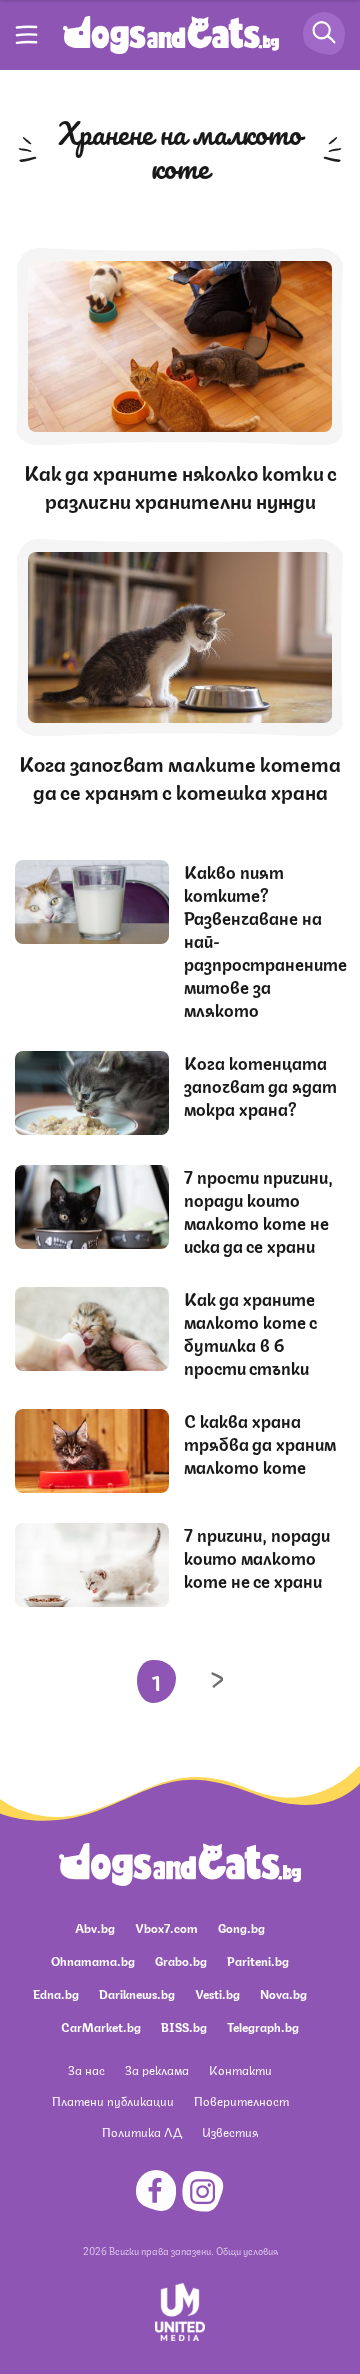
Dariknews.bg (137, 1993)
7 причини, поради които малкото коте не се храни (257, 1557)
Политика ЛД (142, 2131)
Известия (230, 2131)
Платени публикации (113, 2100)
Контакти (240, 2069)
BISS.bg (184, 2026)
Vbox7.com (166, 1927)
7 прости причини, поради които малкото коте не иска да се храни (258, 1210)
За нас (86, 2069)
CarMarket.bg (101, 2026)
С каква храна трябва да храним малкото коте (260, 1443)
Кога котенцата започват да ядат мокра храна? (260, 1085)
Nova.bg (283, 1993)
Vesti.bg (217, 1993)
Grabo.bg (181, 1960)
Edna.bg (56, 1993)
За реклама (157, 2069)
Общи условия (247, 2250)
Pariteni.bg (258, 1960)
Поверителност (241, 2100)
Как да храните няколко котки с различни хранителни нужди (180, 485)
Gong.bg (241, 1927)
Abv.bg (95, 1927)
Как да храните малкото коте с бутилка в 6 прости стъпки (250, 1332)
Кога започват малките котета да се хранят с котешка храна (180, 776)
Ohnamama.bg (93, 1960)
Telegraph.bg (263, 2026)
